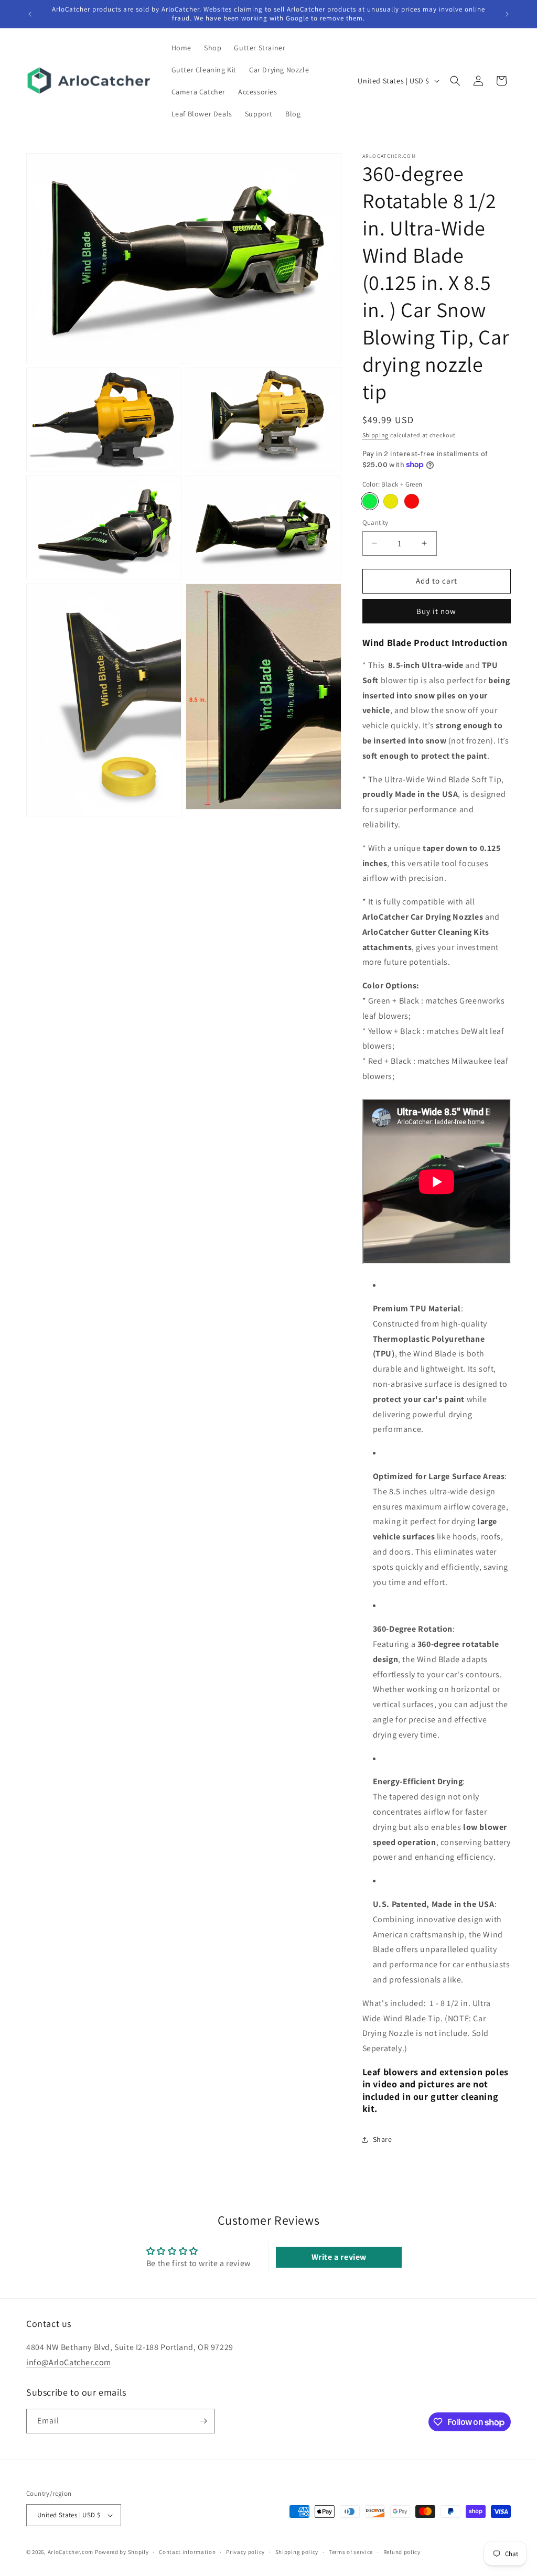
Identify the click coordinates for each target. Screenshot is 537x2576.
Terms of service (351, 2552)
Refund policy (402, 2552)
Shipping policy (297, 2552)
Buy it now (436, 611)
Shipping (376, 435)
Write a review (339, 2257)
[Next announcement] (507, 14)
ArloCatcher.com (71, 2552)
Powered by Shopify (122, 2552)
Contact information (187, 2552)
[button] (455, 81)
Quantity (375, 522)
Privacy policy (245, 2552)
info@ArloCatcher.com (69, 2362)
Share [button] (383, 2139)
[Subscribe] (203, 2421)
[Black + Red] (412, 501)
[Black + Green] (370, 501)
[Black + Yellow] (391, 501)
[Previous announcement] (30, 14)
